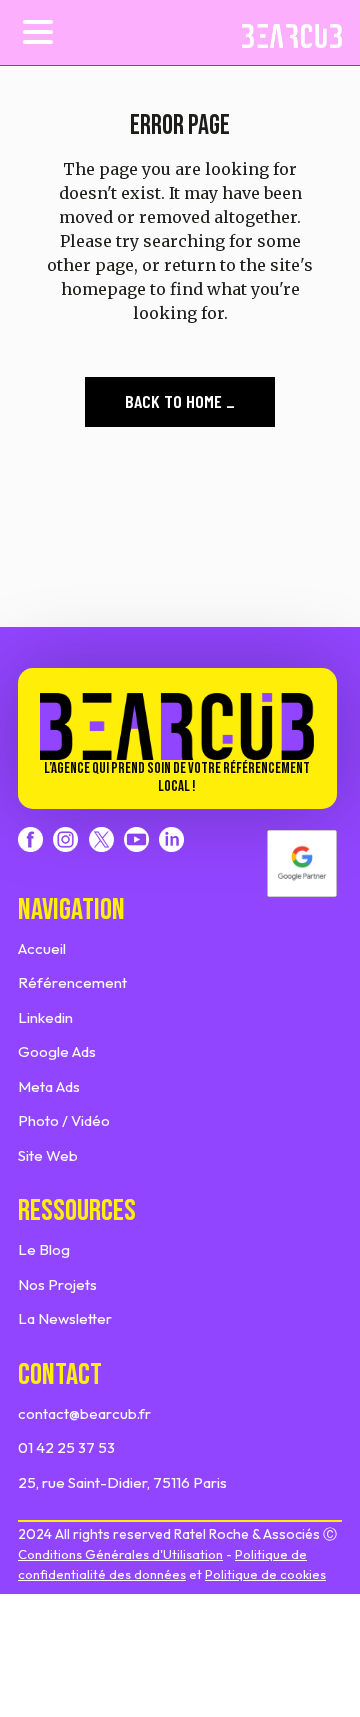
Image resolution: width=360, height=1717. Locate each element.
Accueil (42, 948)
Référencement (72, 982)
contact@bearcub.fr (84, 1413)
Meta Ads (49, 1086)
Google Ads (57, 1051)
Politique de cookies (265, 1574)
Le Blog (44, 1249)
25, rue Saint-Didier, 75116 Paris (122, 1482)
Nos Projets (57, 1284)
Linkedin (45, 1017)
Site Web (48, 1155)
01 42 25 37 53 (66, 1447)
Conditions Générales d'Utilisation (120, 1554)
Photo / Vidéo (64, 1120)
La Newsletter (65, 1318)
